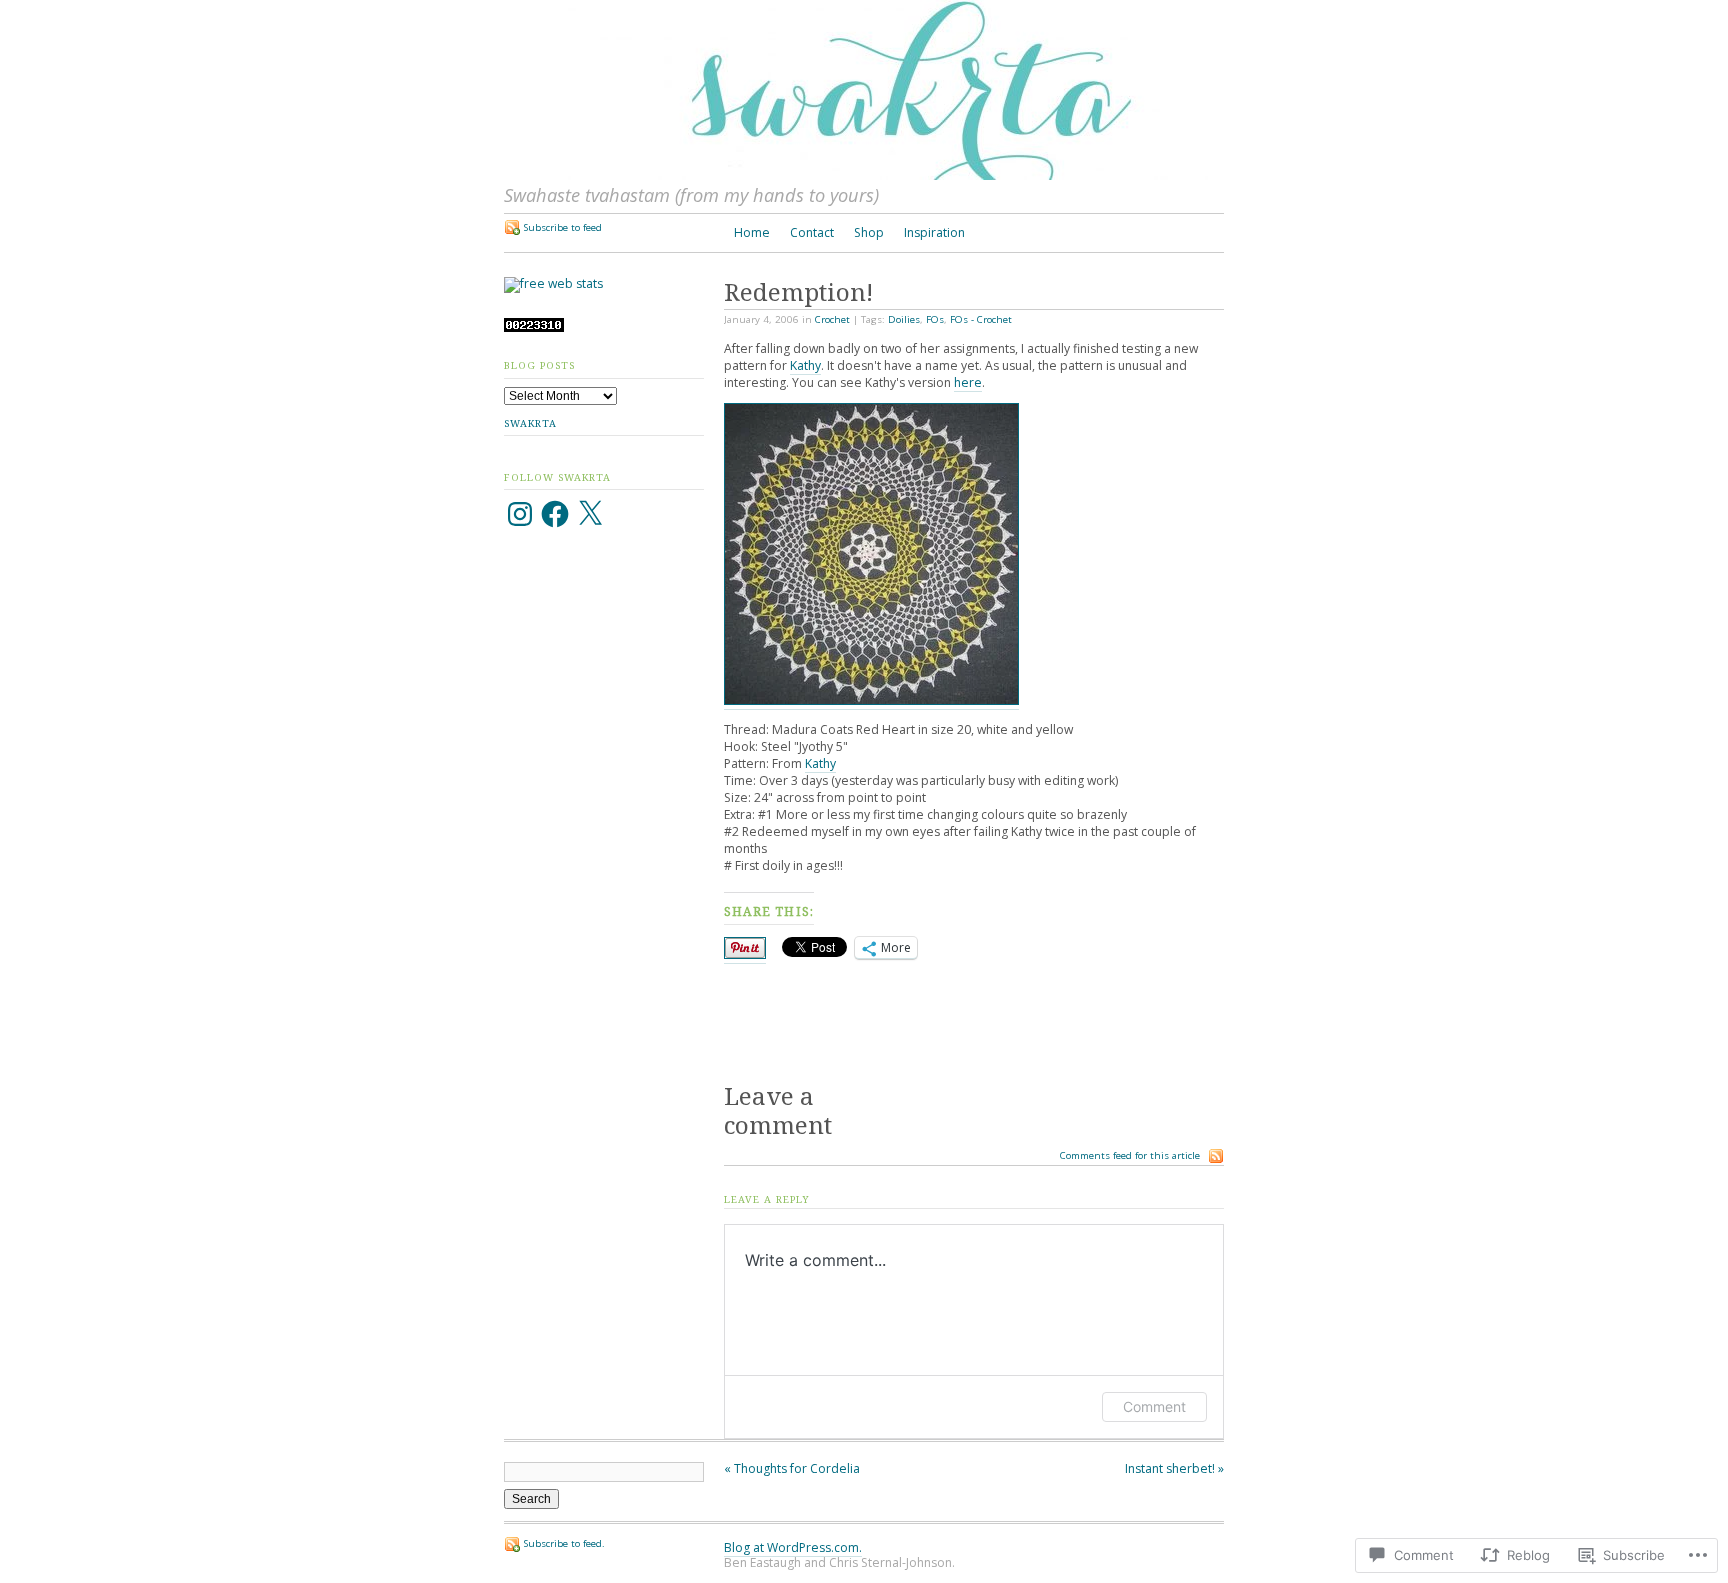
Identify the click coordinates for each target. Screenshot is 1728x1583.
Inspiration (934, 232)
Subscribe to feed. (564, 1543)
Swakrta (530, 423)
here (968, 382)
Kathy (805, 365)
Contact (812, 232)
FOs (935, 319)
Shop (869, 232)
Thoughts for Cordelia (792, 1468)
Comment (1154, 1406)
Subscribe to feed (563, 227)
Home (752, 232)
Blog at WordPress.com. (793, 1547)
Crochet (832, 319)
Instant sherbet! (1174, 1468)
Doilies (904, 319)
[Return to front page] (864, 175)
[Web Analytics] (534, 327)
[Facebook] (555, 514)
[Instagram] (520, 514)
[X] (590, 514)
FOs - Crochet (981, 319)
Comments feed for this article (1130, 1155)
